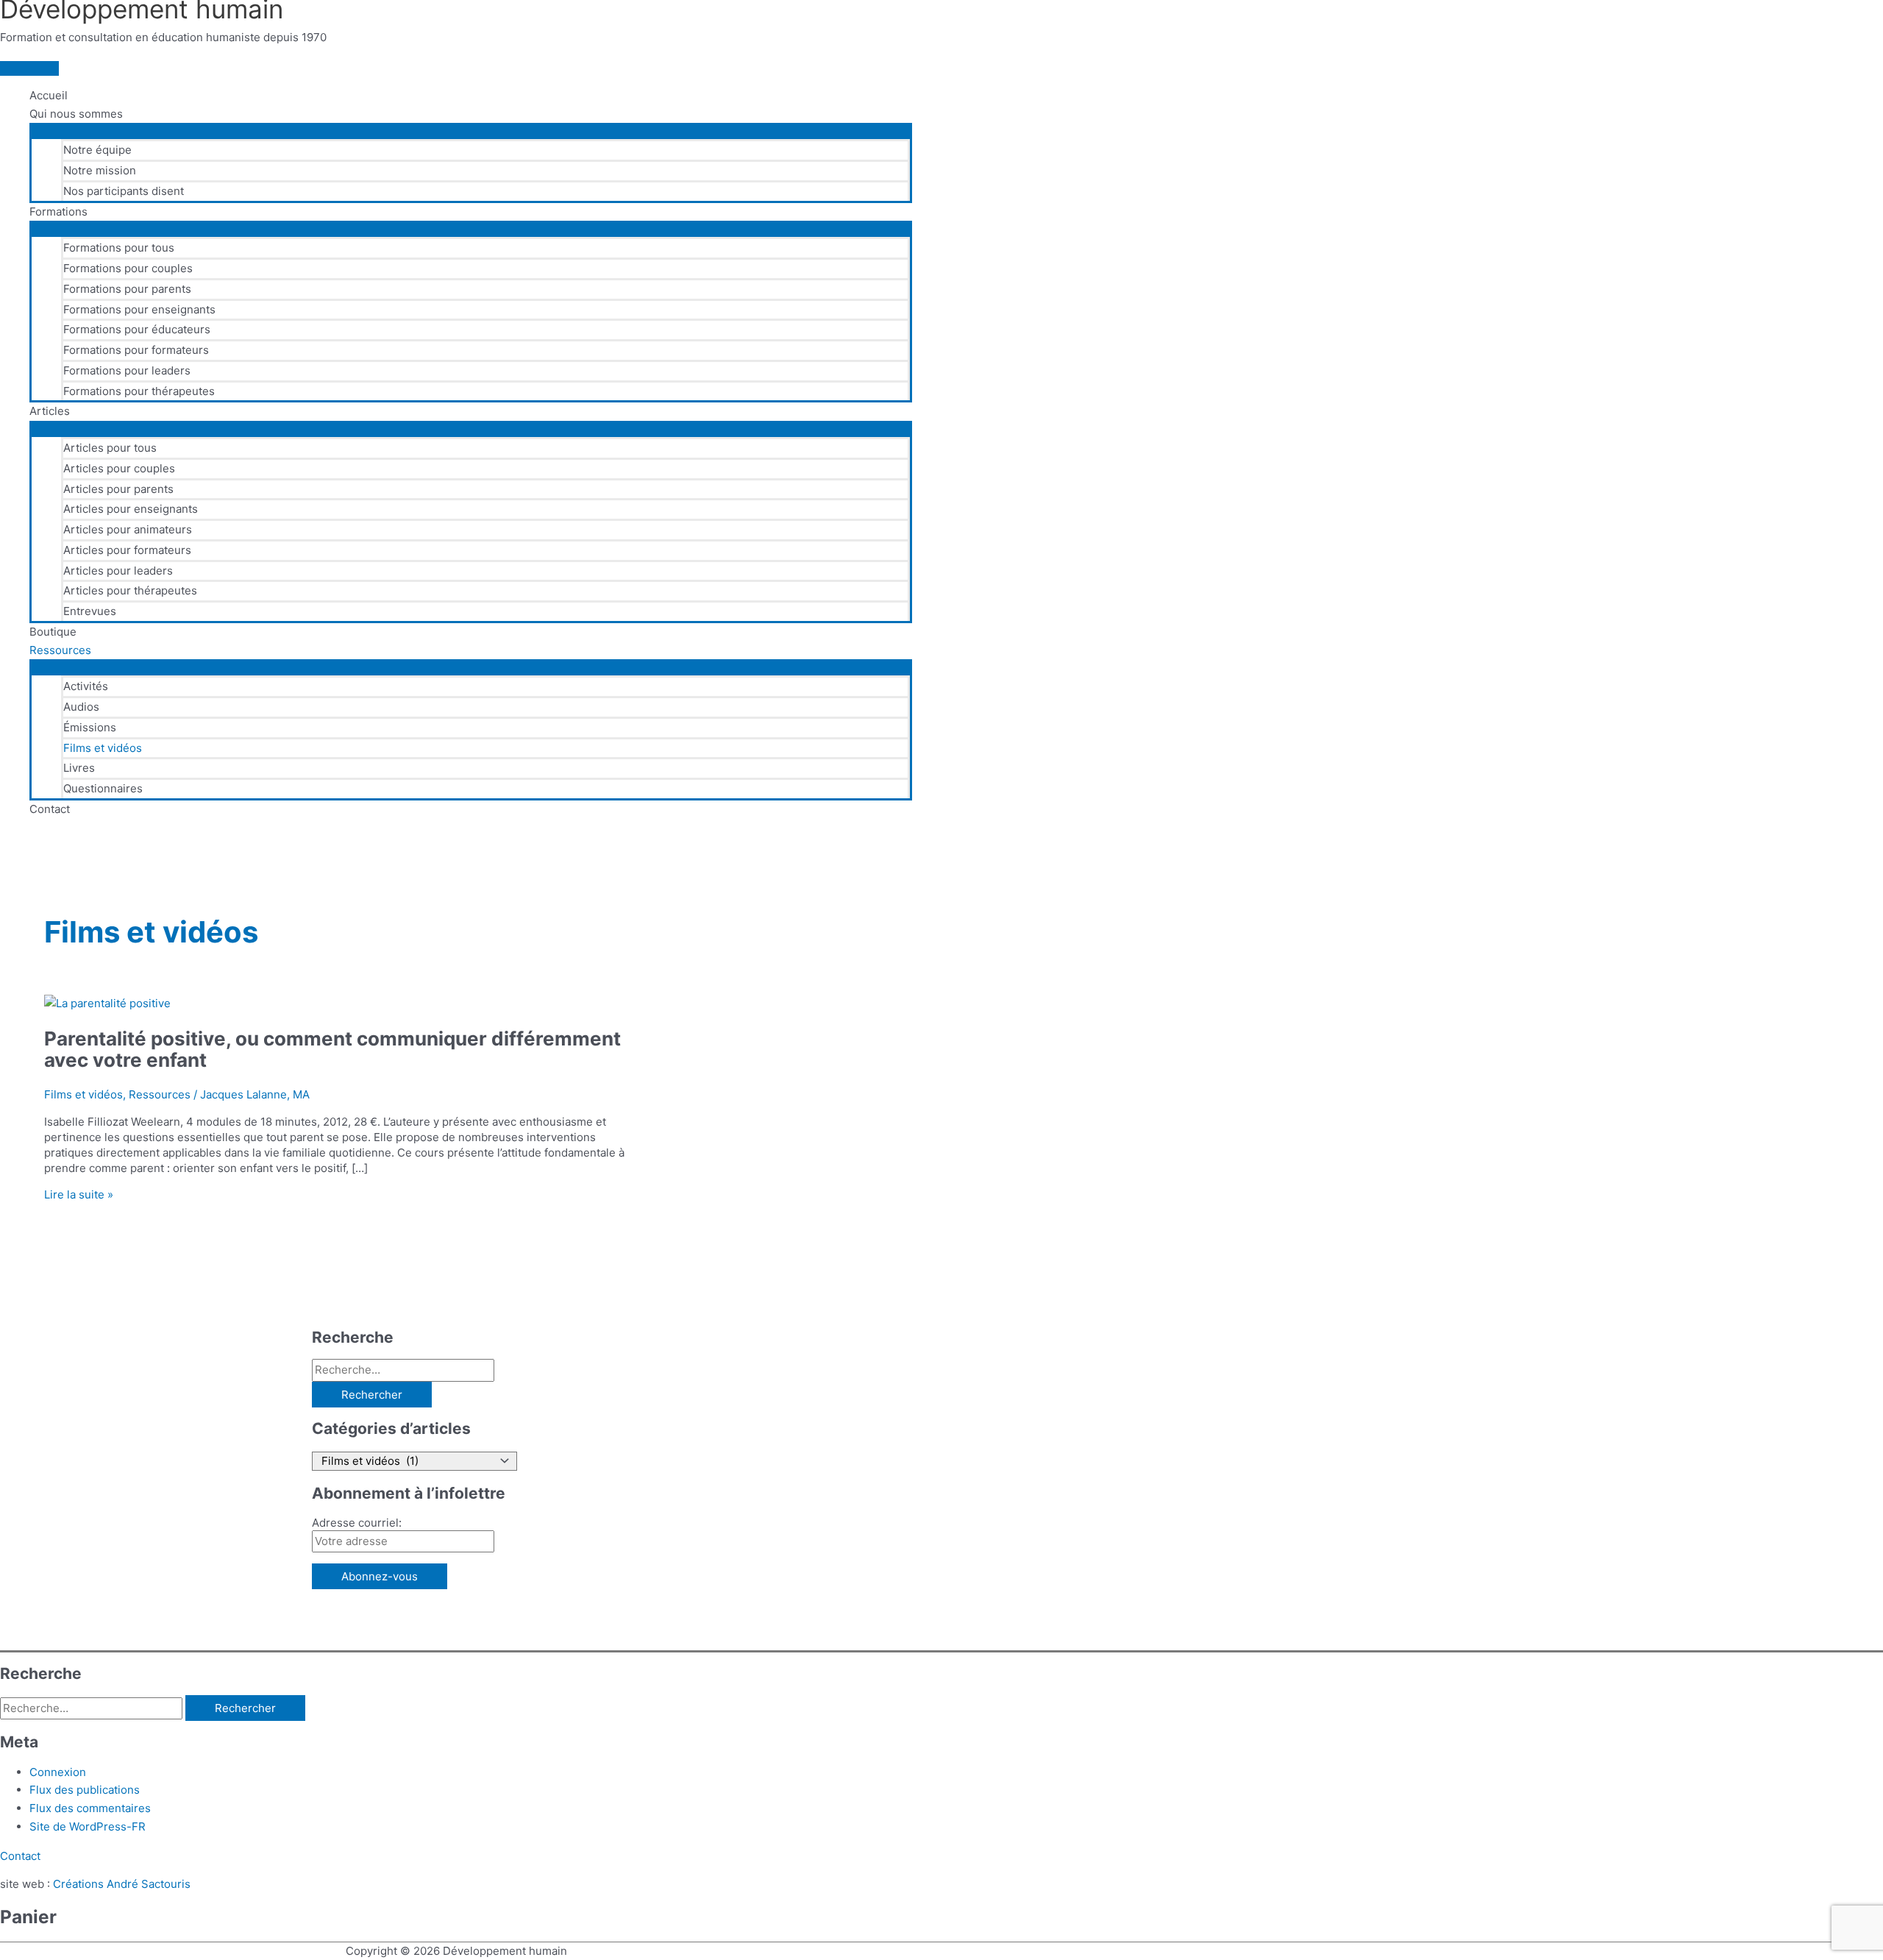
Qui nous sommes (76, 114)
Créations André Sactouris (122, 1884)
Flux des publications (85, 1790)
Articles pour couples (119, 468)
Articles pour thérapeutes (130, 590)
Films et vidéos (103, 748)
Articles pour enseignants (131, 509)
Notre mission (100, 170)
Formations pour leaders (127, 370)
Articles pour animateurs (128, 529)
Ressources (60, 650)
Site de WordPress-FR (88, 1826)
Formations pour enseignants (139, 309)
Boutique (53, 632)
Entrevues (90, 611)
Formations (58, 212)
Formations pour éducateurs (137, 329)
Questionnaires (103, 788)
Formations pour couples (128, 268)
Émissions (90, 727)
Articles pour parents (118, 489)
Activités (86, 686)
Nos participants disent (124, 191)
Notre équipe (97, 150)
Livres (79, 768)
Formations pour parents (127, 289)
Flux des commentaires (90, 1808)
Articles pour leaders (118, 571)
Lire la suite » (79, 1194)
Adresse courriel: (357, 1523)
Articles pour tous (110, 448)
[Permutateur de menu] (471, 130)
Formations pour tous (119, 248)
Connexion (58, 1772)
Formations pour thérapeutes (139, 391)
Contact (50, 809)
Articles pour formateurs (127, 550)
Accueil (49, 95)
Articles (50, 411)
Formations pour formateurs (136, 350)
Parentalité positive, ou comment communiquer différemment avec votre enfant (332, 1049)
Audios (81, 707)
